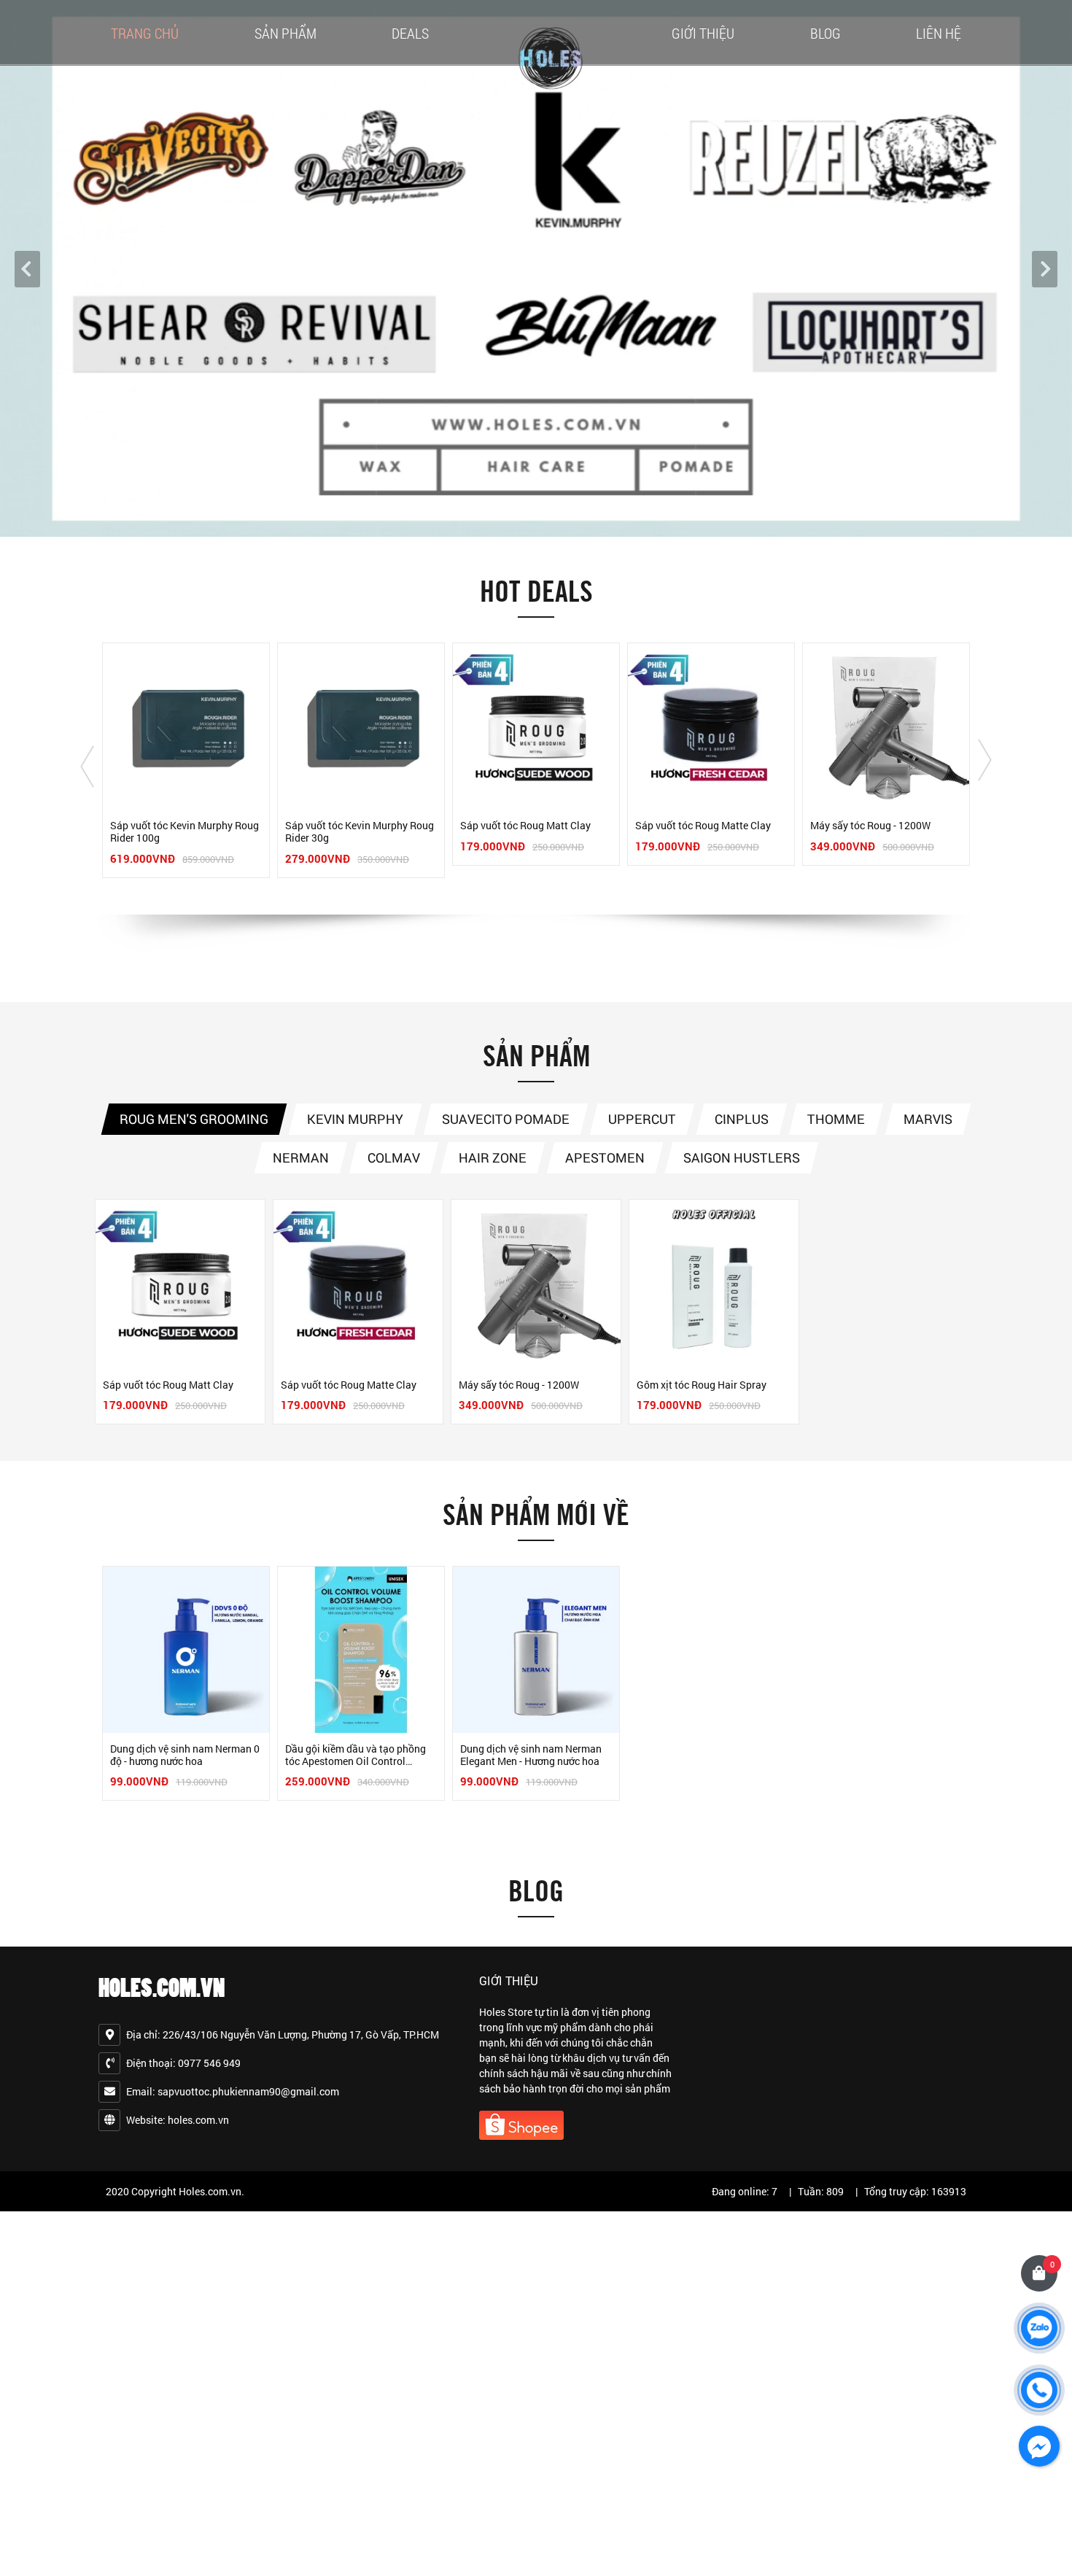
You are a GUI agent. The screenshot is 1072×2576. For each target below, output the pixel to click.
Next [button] (985, 760)
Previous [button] (87, 767)
